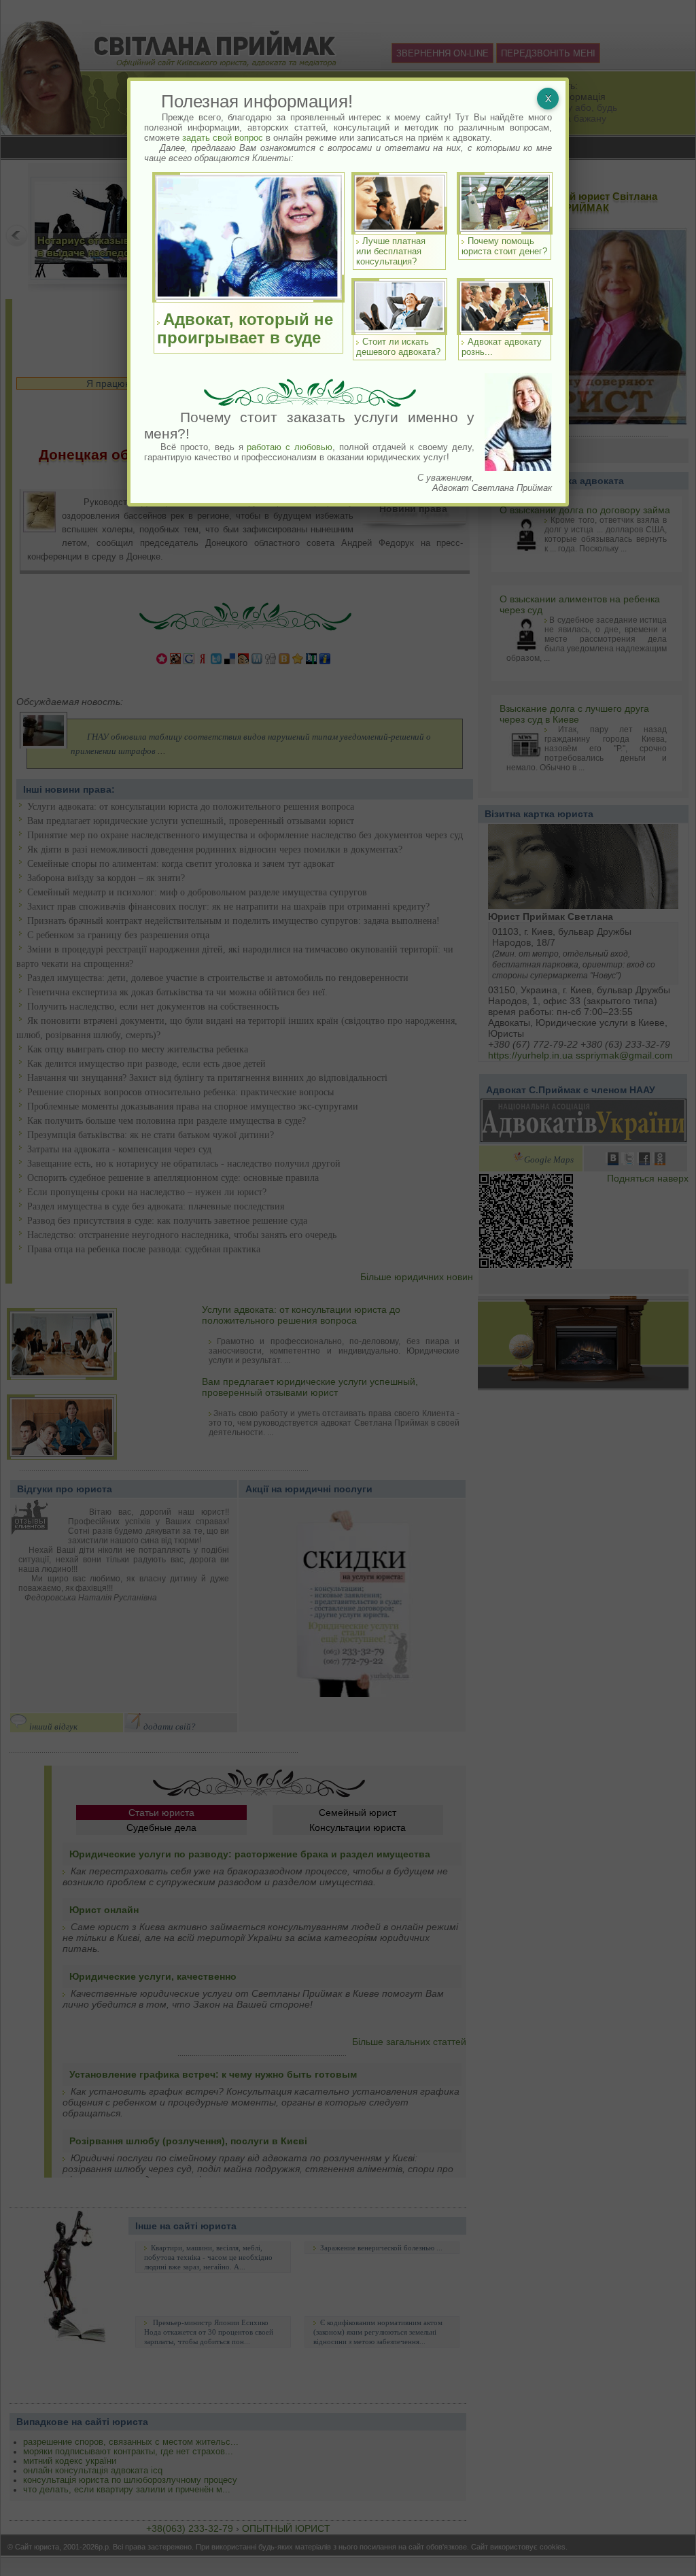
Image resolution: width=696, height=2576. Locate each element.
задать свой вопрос (223, 138)
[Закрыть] (548, 99)
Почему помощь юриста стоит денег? (504, 246)
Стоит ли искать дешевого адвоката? (398, 347)
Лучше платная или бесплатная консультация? (391, 251)
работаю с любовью (290, 447)
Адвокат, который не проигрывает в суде (245, 328)
